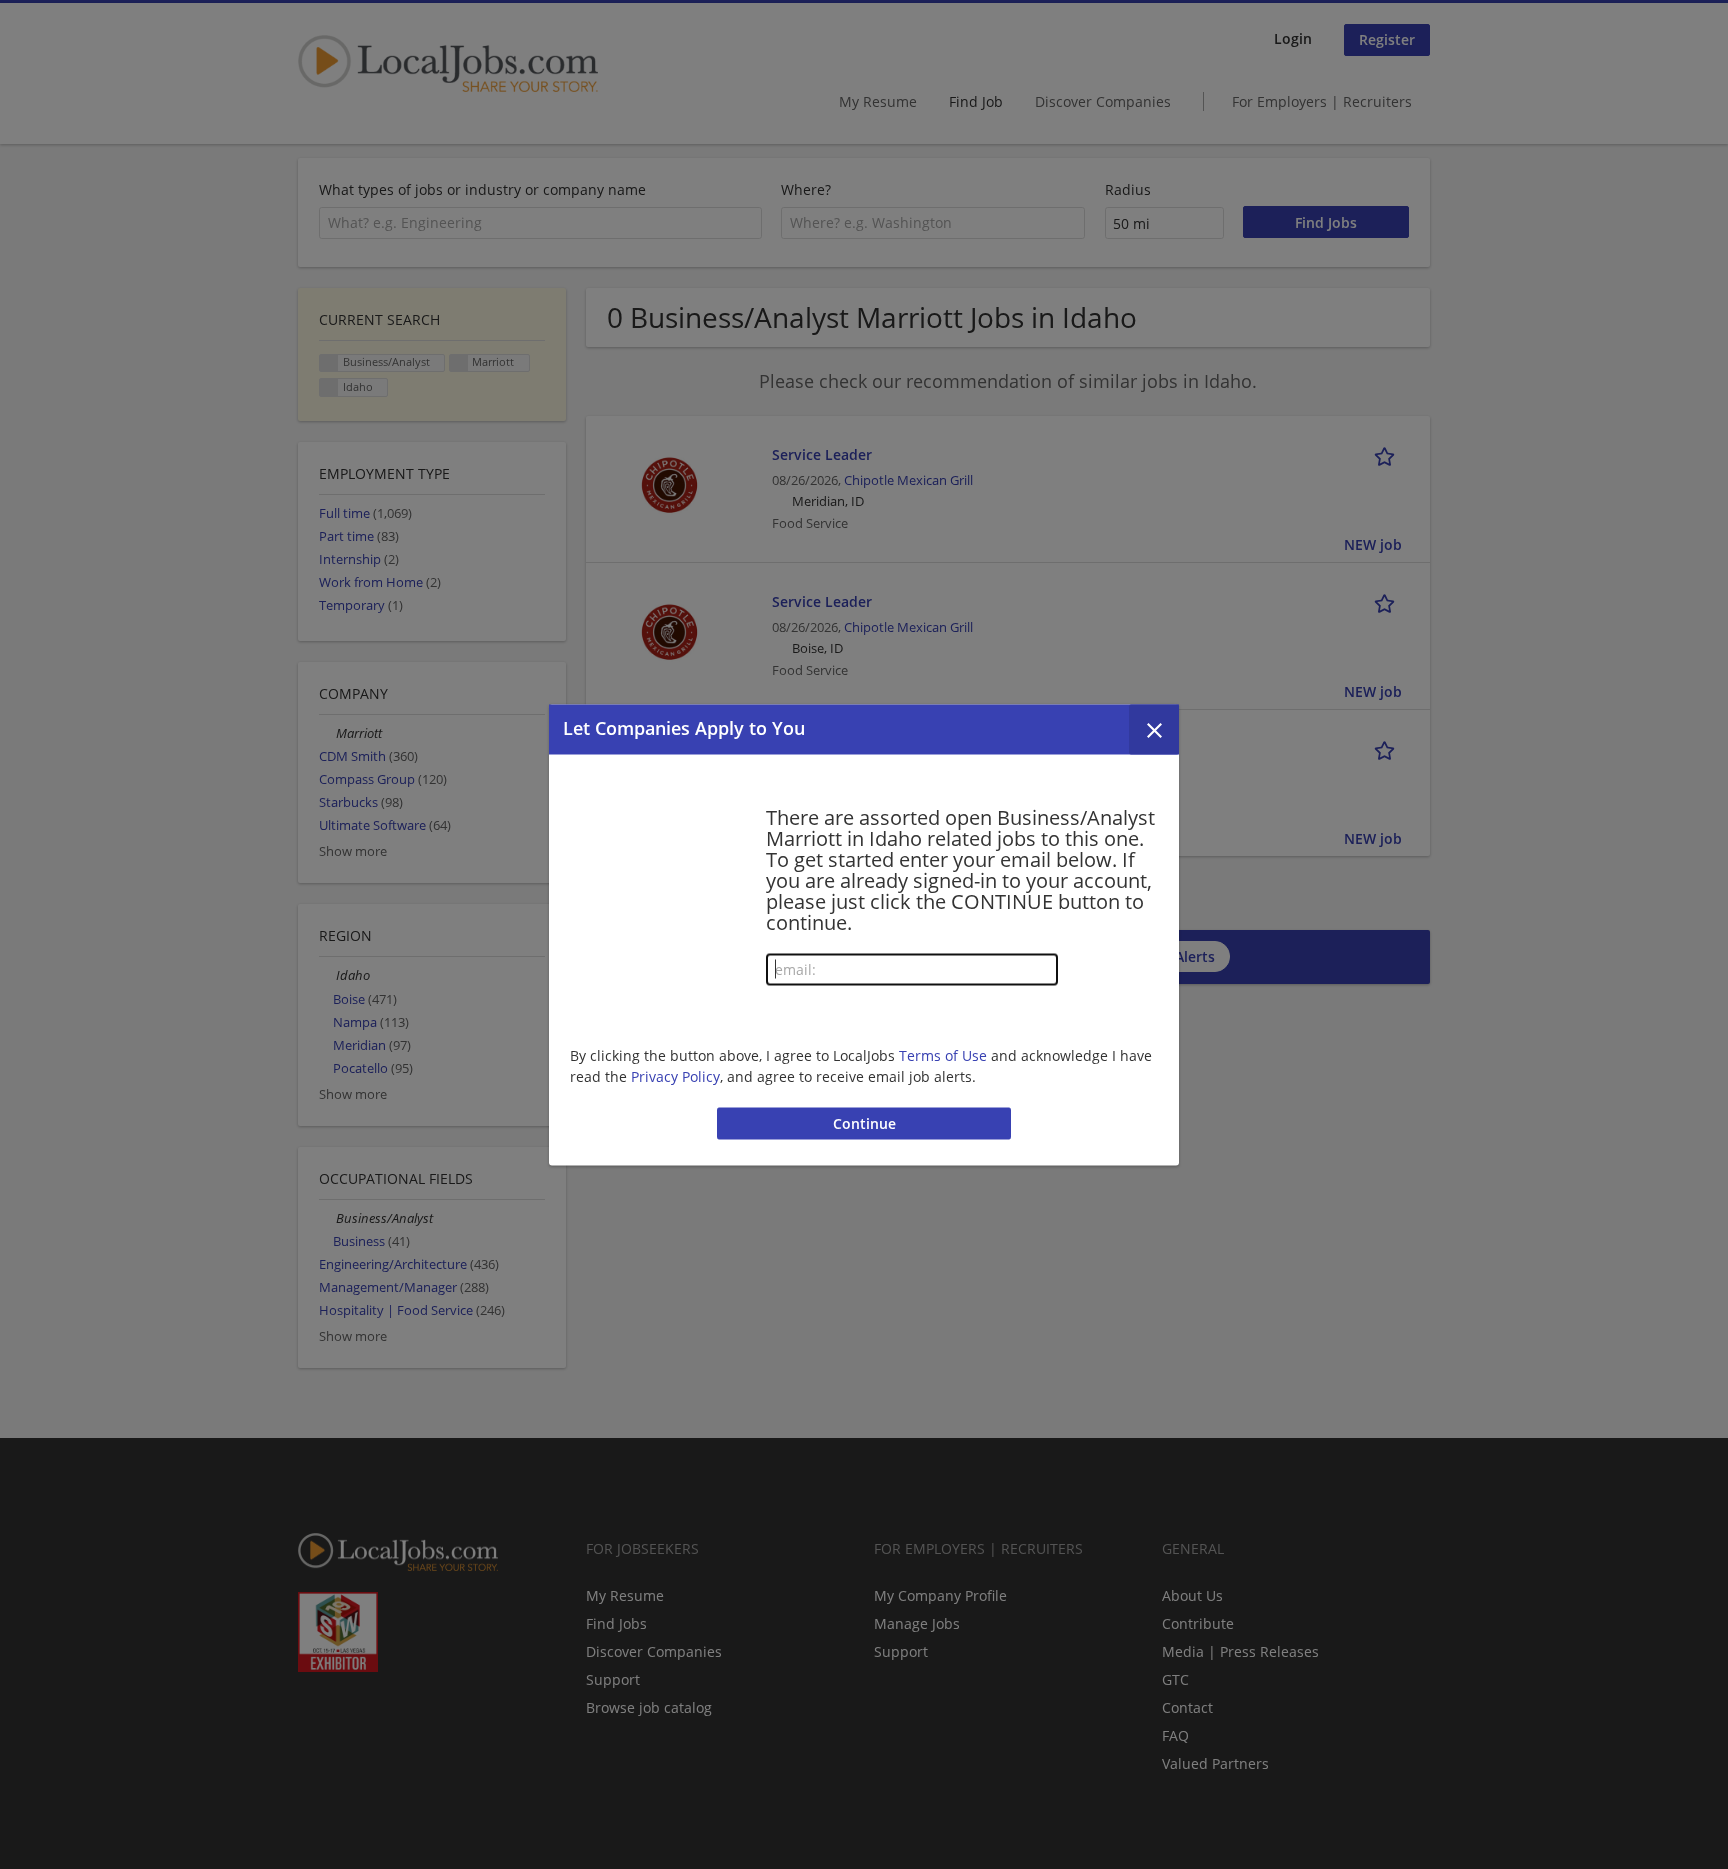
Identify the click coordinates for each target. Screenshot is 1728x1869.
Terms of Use (943, 1055)
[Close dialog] (1154, 729)
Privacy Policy (675, 1076)
